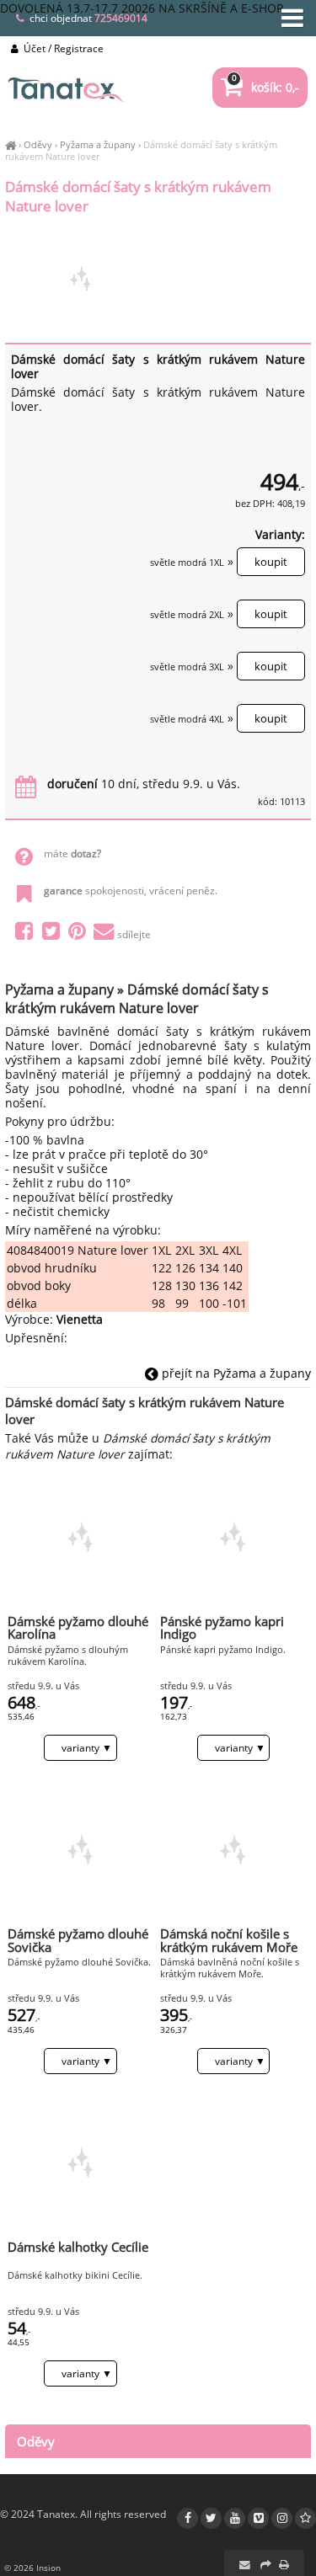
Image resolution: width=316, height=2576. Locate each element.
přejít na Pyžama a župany (235, 1373)
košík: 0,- (265, 87)
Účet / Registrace (62, 48)
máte (72, 853)
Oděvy (38, 144)
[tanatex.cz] (11, 144)
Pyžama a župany (98, 144)
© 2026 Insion (32, 2568)
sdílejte (134, 934)
